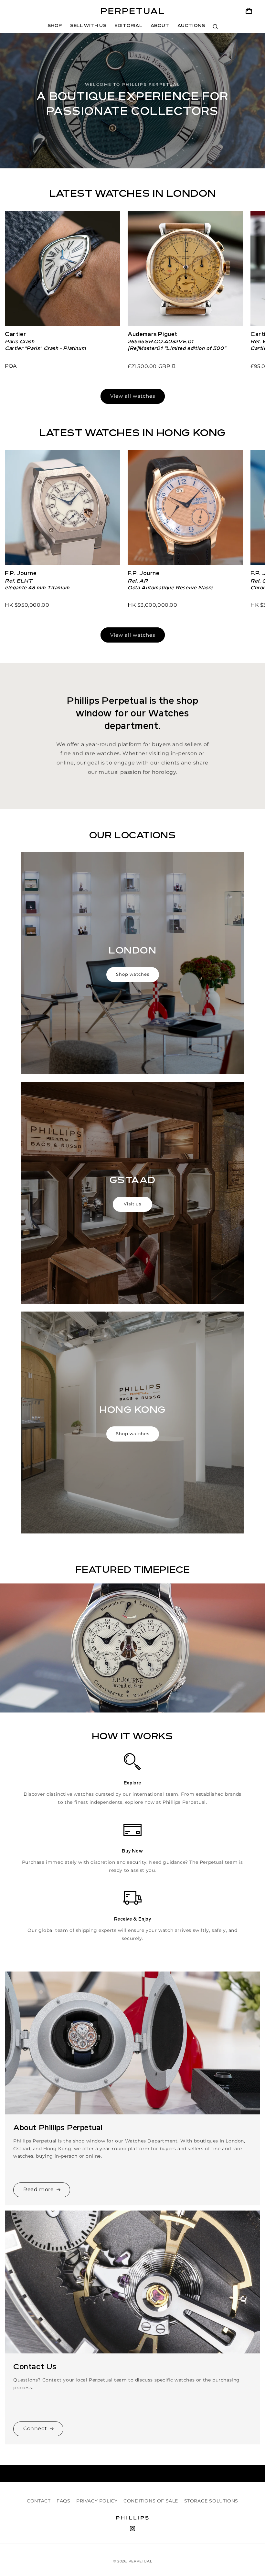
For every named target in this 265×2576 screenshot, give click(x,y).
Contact (39, 2501)
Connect (35, 2428)
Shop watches (133, 974)
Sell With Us (88, 26)
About (160, 26)
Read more (38, 2189)
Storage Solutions (211, 2501)
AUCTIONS (191, 26)
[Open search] (215, 26)
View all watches (133, 396)
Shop (55, 26)
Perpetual (140, 2561)
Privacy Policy (97, 2501)
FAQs (63, 2501)
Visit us (132, 1204)
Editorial (128, 26)
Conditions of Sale (151, 2501)
